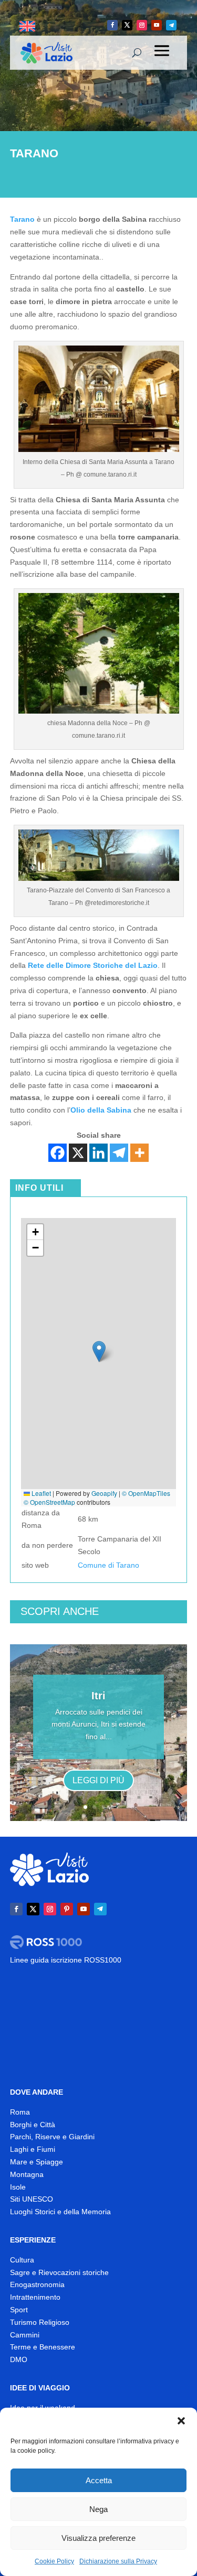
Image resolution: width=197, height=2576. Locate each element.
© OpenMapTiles (146, 1493)
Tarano (22, 219)
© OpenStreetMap (49, 1502)
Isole (18, 2187)
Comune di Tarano (108, 1565)
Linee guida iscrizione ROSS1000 (66, 1960)
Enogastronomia (37, 2284)
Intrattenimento (35, 2297)
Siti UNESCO (32, 2199)
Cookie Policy (54, 2561)
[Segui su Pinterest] (67, 1909)
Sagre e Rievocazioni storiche (59, 2272)
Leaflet (40, 1493)
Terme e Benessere (43, 2347)
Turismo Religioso (40, 2322)
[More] (139, 1153)
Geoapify (104, 1493)
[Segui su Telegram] (171, 25)
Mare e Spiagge (37, 2162)
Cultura (22, 2260)
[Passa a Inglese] (27, 26)
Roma (20, 2112)
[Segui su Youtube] (157, 25)
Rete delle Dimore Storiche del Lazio (93, 965)
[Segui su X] (127, 25)
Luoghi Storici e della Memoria (60, 2212)
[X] (78, 1153)
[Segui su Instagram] (142, 25)
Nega (98, 2509)
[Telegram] (119, 1153)
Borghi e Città (33, 2125)
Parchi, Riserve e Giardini (52, 2137)
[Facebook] (58, 1153)
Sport (19, 2310)
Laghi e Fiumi (33, 2149)
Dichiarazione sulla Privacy (118, 2561)
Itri (98, 1696)
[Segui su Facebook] (112, 25)
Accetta (99, 2480)
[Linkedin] (98, 1153)
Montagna (27, 2174)
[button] (181, 2421)
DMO (19, 2359)
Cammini (25, 2335)
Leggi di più (98, 1780)
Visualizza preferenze (98, 2538)
